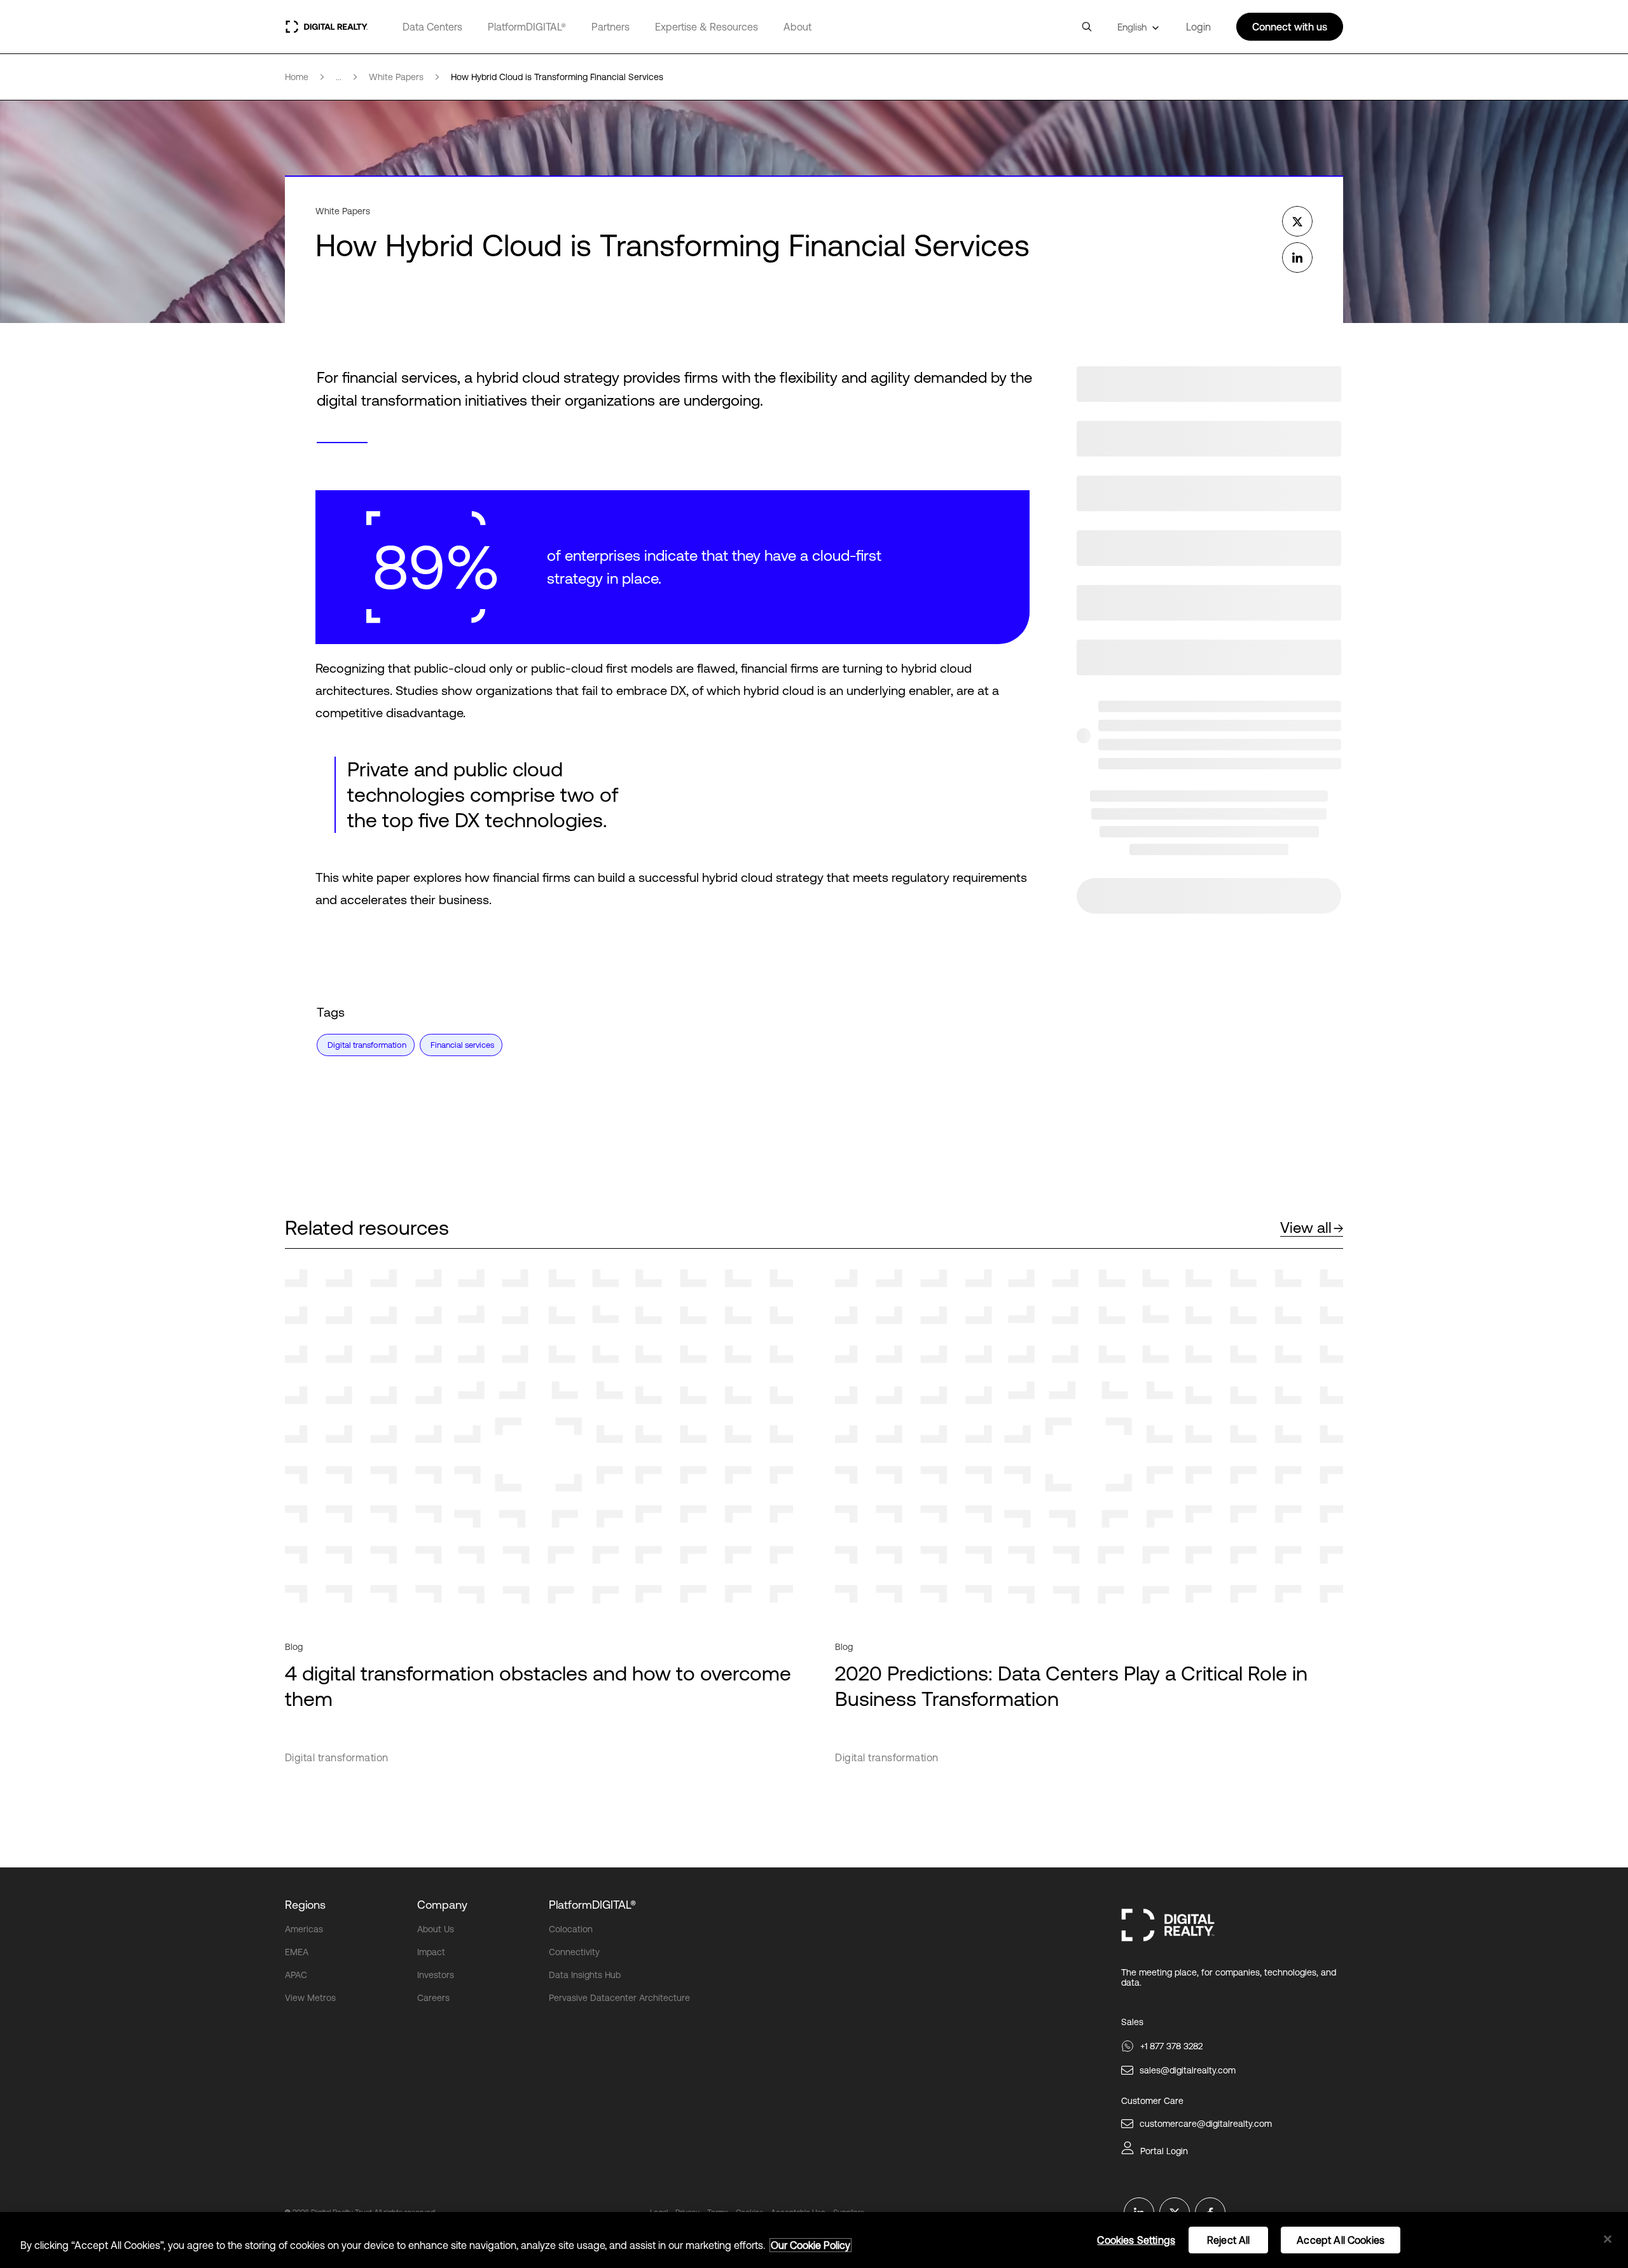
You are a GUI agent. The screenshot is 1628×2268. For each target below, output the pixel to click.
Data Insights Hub (585, 1975)
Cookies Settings (1136, 2240)
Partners (610, 27)
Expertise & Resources (707, 27)
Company (442, 1905)
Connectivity (574, 1952)
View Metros (310, 1998)
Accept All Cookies (1341, 2240)
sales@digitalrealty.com (1188, 2070)
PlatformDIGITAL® (527, 27)
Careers (433, 1998)
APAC (296, 1975)
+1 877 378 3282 (1171, 2046)
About (797, 27)
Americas (304, 1929)
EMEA (297, 1952)
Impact (431, 1952)
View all (1306, 1227)
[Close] (1608, 2239)
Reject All (1229, 2240)
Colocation (571, 1929)
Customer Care (1152, 2101)
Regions (305, 1905)
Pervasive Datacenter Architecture (619, 1998)
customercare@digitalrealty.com (1206, 2124)
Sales (1132, 2022)
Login (1198, 27)
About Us (436, 1929)
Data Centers (432, 27)
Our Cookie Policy (811, 2245)
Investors (436, 1975)
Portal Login (1164, 2151)
